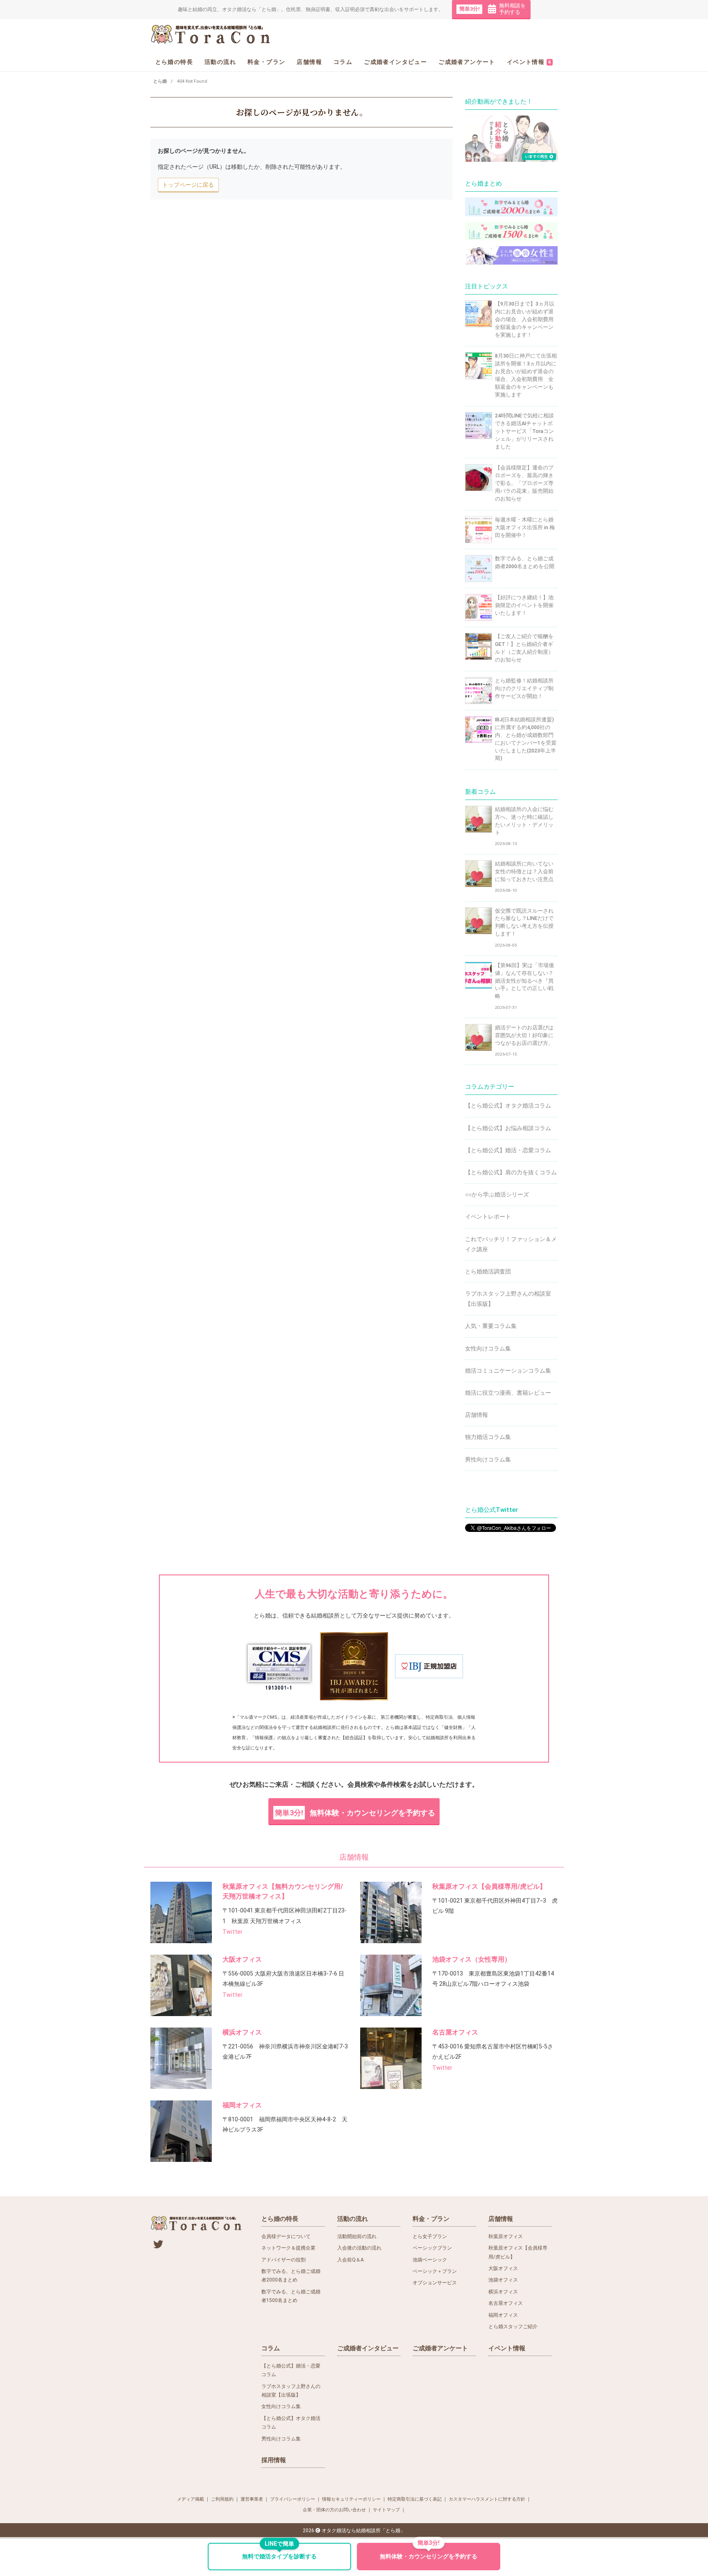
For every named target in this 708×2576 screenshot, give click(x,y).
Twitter (233, 1932)
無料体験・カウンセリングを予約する (355, 1813)
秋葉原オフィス (506, 2236)
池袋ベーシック (430, 2260)
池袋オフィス (503, 2280)
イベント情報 (529, 61)
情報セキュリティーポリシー (351, 2499)
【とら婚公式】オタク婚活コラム (508, 1106)
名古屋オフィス (455, 2032)
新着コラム (480, 792)
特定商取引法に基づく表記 (415, 2499)
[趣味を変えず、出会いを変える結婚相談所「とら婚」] (211, 34)
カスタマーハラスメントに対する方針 (487, 2499)
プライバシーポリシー (293, 2499)
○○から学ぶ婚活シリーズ (497, 1194)
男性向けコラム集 (488, 1459)
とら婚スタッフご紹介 (513, 2327)
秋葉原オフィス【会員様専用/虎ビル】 (489, 1886)
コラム (343, 61)
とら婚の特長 (174, 61)
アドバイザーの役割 (284, 2260)
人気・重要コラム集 (491, 1326)
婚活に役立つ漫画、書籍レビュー (508, 1393)
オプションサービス (435, 2283)
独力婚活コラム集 (488, 1437)
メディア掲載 (191, 2499)
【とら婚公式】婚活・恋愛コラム (508, 1150)
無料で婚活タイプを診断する (279, 2552)
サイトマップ (386, 2510)
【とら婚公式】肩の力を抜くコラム (511, 1172)
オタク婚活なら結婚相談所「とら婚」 (363, 2531)
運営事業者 (252, 2499)
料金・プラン (266, 61)
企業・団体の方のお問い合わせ (334, 2510)
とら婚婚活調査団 (488, 1271)
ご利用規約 (222, 2499)
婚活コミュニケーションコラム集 (508, 1371)
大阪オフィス (242, 1959)
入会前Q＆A (351, 2260)
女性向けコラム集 (488, 1348)
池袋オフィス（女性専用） (472, 1959)
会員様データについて (286, 2236)
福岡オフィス (242, 2105)
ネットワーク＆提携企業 (288, 2248)
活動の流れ (220, 61)
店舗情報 (309, 61)
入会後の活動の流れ (359, 2248)
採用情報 (274, 2460)
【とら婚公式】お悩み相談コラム (508, 1128)
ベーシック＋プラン (435, 2271)
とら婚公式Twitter (491, 1510)
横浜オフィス (242, 2032)
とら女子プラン (430, 2236)
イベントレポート (488, 1217)
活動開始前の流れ (357, 2236)
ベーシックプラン (432, 2248)
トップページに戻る (188, 185)
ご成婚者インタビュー (395, 61)
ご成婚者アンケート (467, 61)
